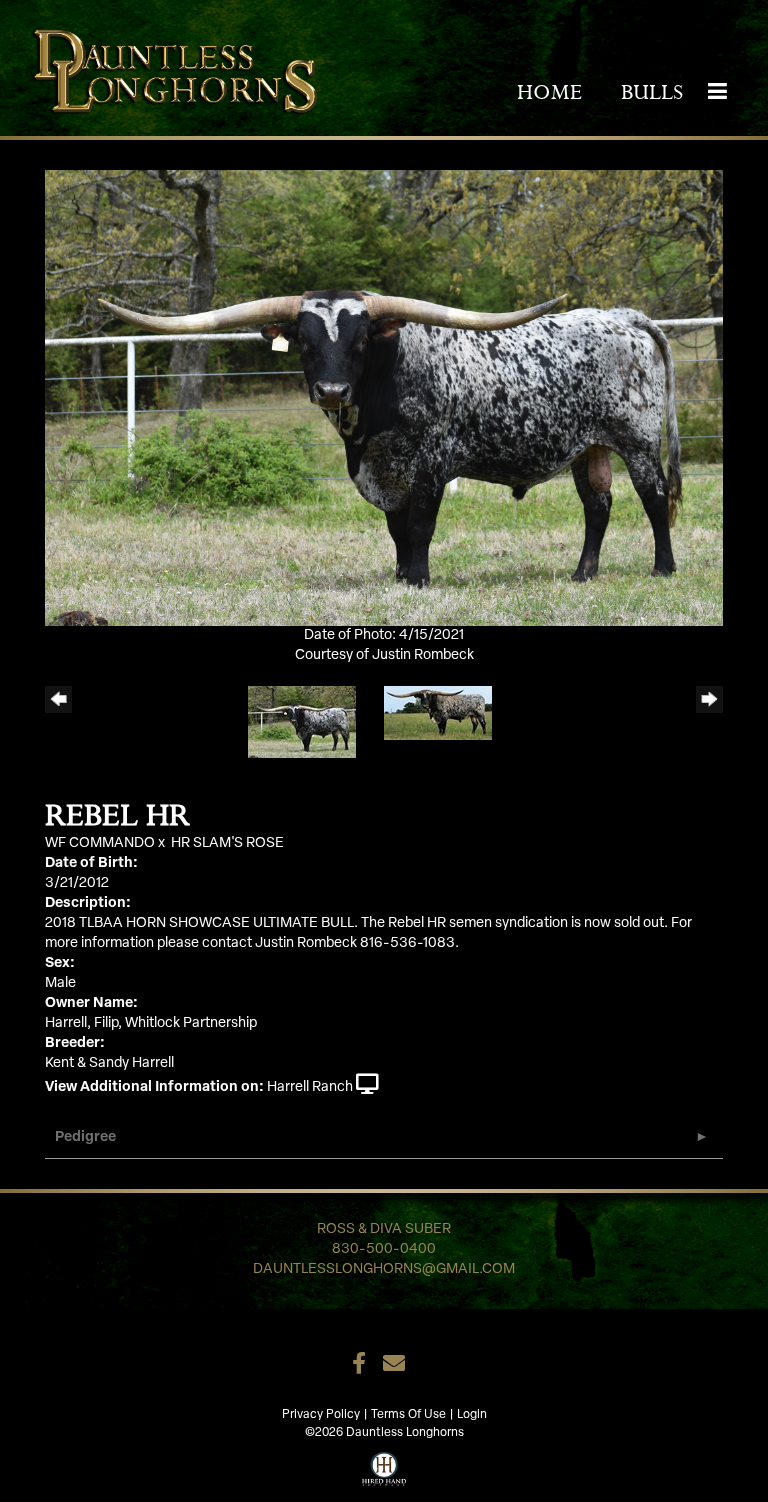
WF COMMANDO (100, 843)
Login (472, 1415)
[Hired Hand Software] (384, 1467)
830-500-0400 (384, 1249)
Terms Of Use (408, 1415)
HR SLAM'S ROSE (227, 843)
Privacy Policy (321, 1415)
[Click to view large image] (384, 397)
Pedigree (85, 1137)
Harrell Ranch (310, 1087)
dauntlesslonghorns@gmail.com (384, 1269)
